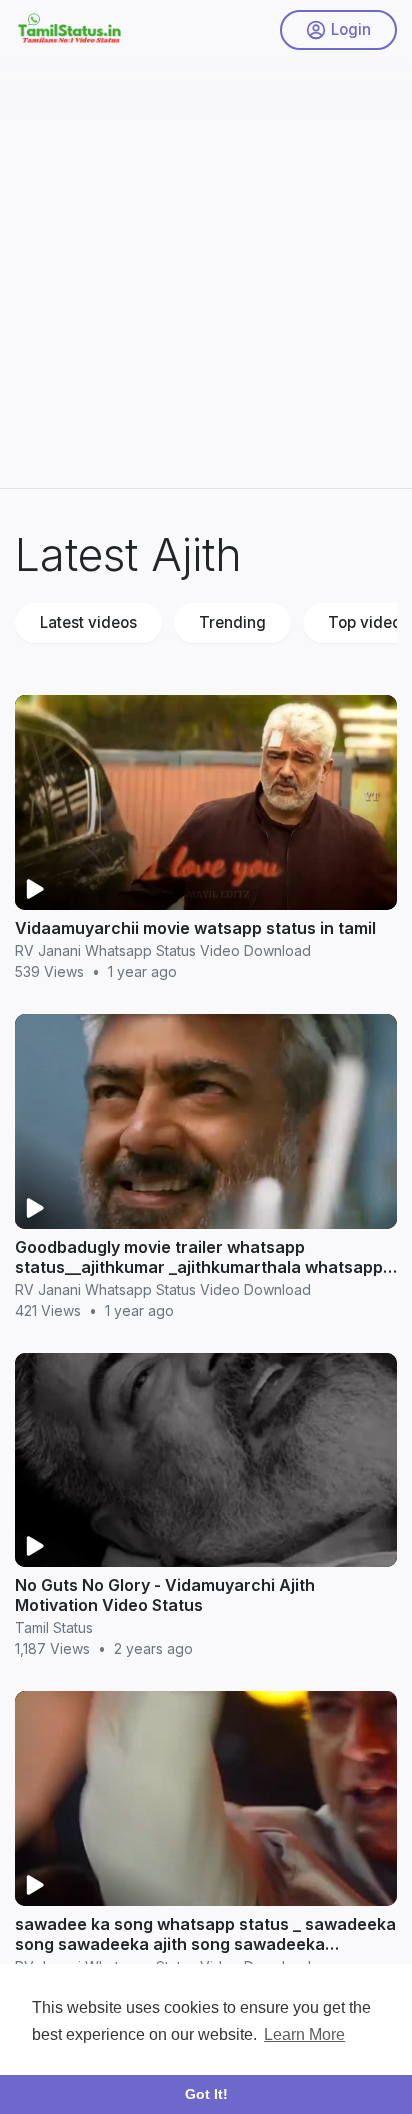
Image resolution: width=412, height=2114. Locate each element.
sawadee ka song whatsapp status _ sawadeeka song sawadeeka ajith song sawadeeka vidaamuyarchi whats (205, 1944)
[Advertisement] (206, 266)
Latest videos (88, 622)
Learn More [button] (304, 2034)
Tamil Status (54, 1627)
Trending (232, 622)
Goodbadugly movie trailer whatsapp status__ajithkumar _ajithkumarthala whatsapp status (199, 1267)
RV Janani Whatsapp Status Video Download (163, 950)
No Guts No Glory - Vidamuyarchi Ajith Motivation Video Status (165, 1595)
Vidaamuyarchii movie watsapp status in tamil (195, 928)
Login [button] (351, 29)
